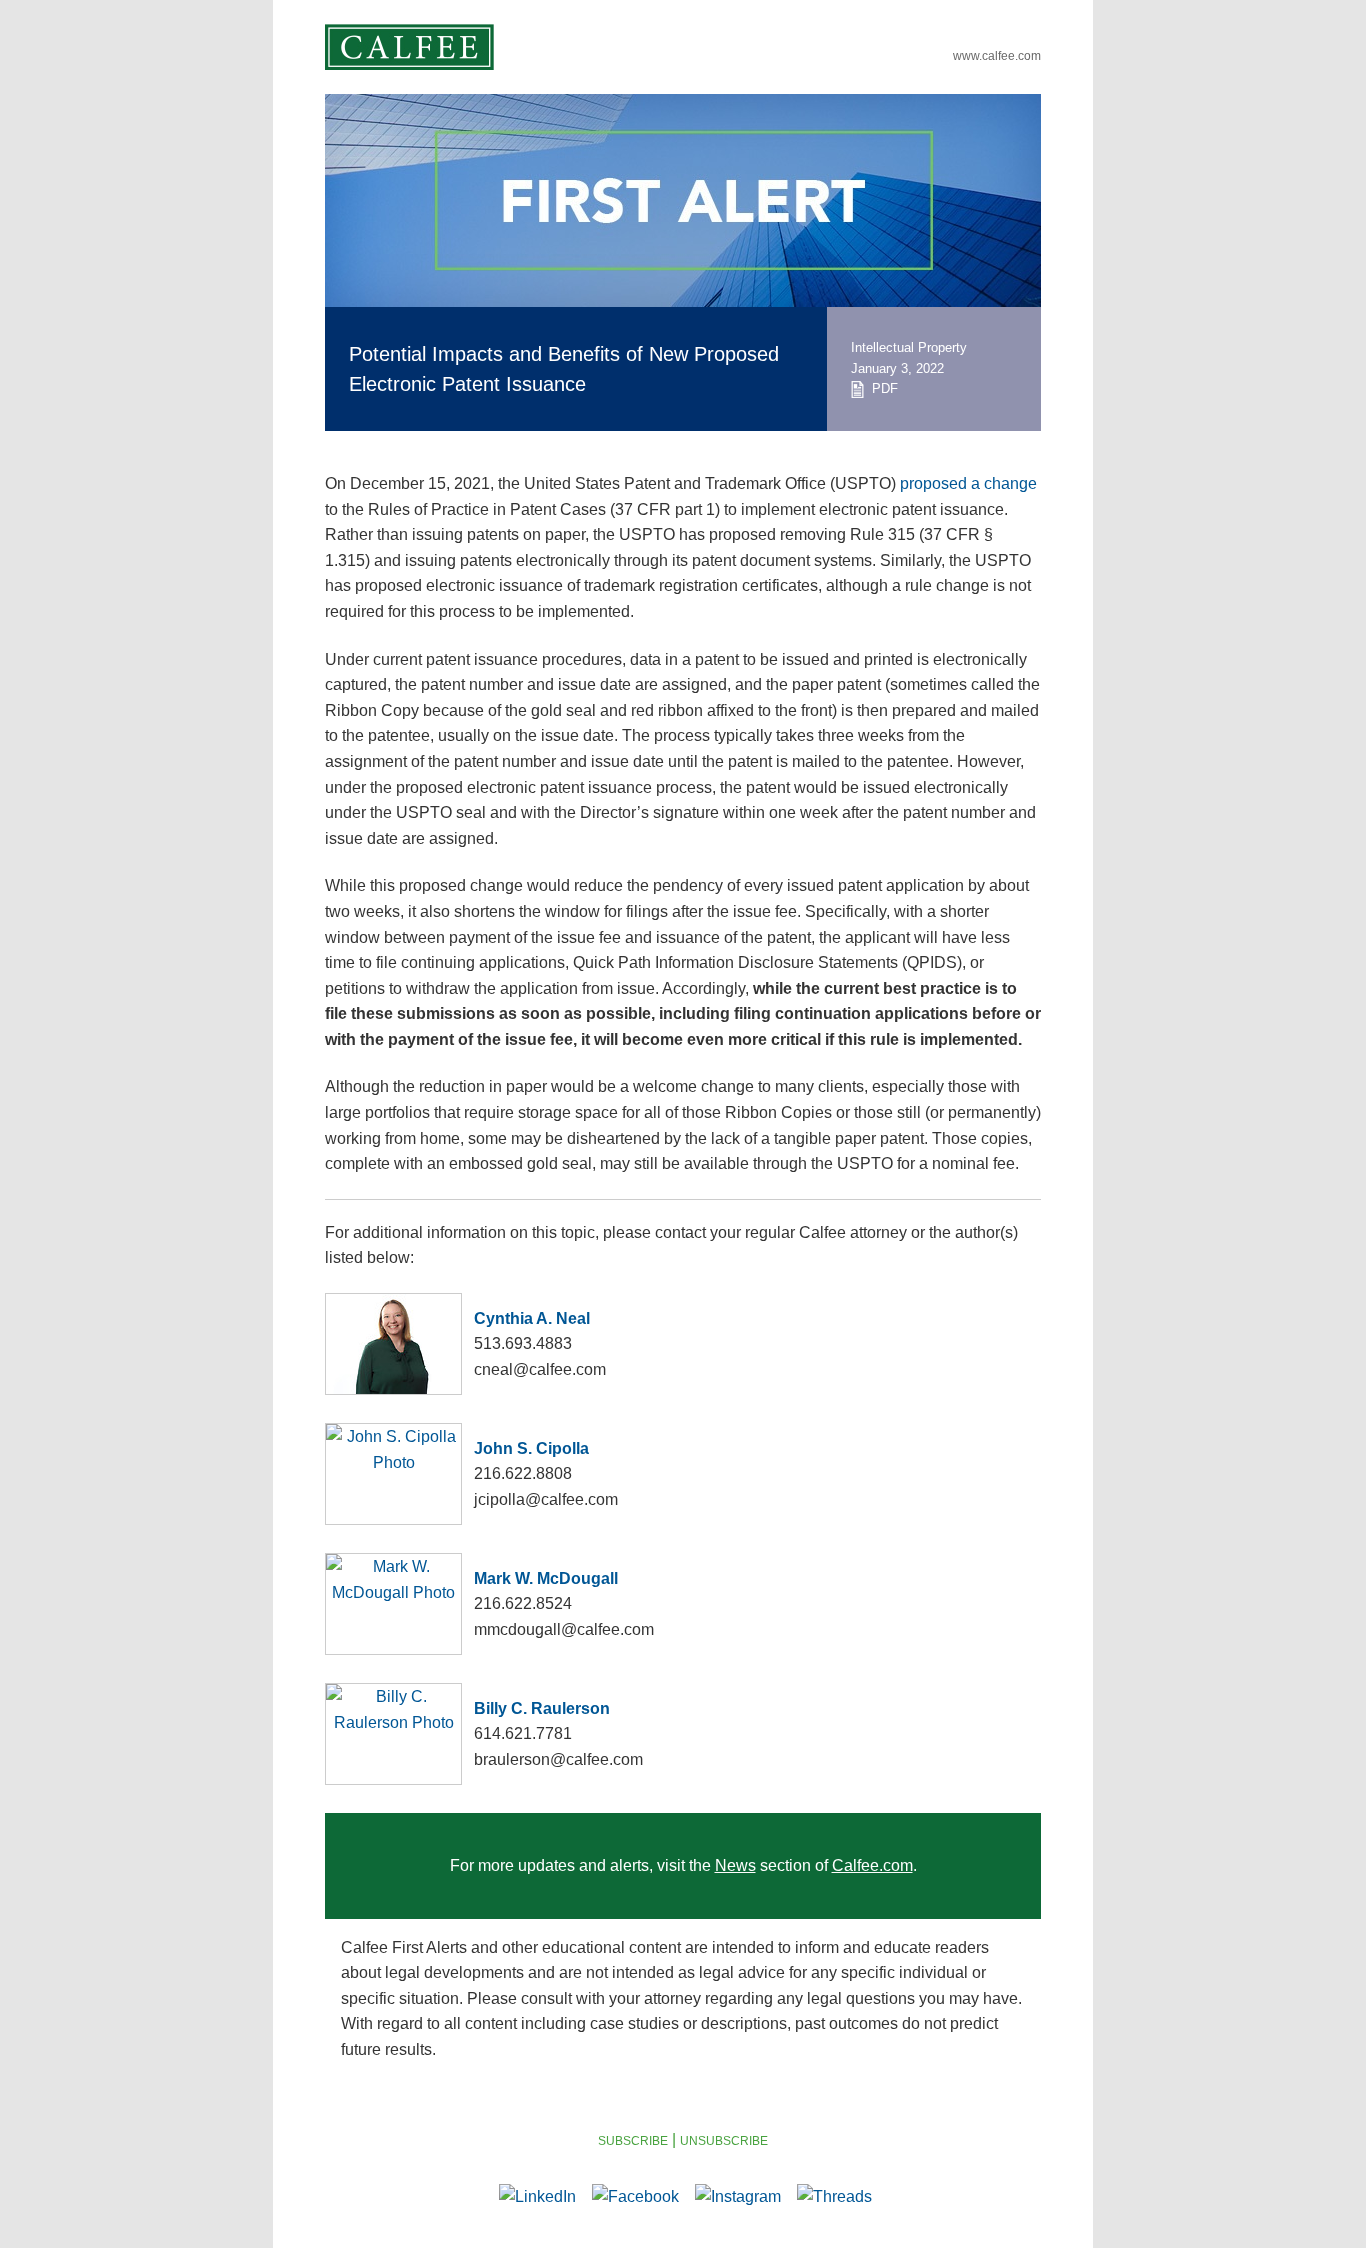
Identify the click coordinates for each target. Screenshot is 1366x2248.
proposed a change (968, 483)
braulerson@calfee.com (558, 1759)
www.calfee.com (997, 56)
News (735, 1865)
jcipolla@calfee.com (546, 1499)
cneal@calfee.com (540, 1369)
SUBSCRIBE (633, 2141)
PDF (881, 388)
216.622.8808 (523, 1473)
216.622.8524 (523, 1603)
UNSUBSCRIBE (724, 2141)
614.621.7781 (523, 1733)
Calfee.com (872, 1865)
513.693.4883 (523, 1343)
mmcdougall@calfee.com (564, 1629)
